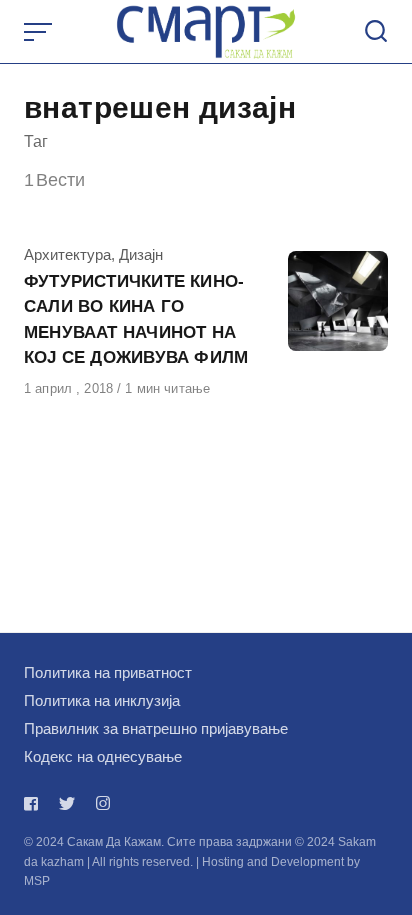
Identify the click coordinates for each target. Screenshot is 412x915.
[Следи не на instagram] (103, 803)
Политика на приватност (108, 672)
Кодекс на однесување (103, 756)
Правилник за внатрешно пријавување (156, 728)
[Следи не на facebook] (35, 803)
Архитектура (67, 254)
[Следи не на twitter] (67, 803)
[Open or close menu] (40, 32)
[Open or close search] (376, 32)
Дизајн (141, 254)
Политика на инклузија (102, 700)
